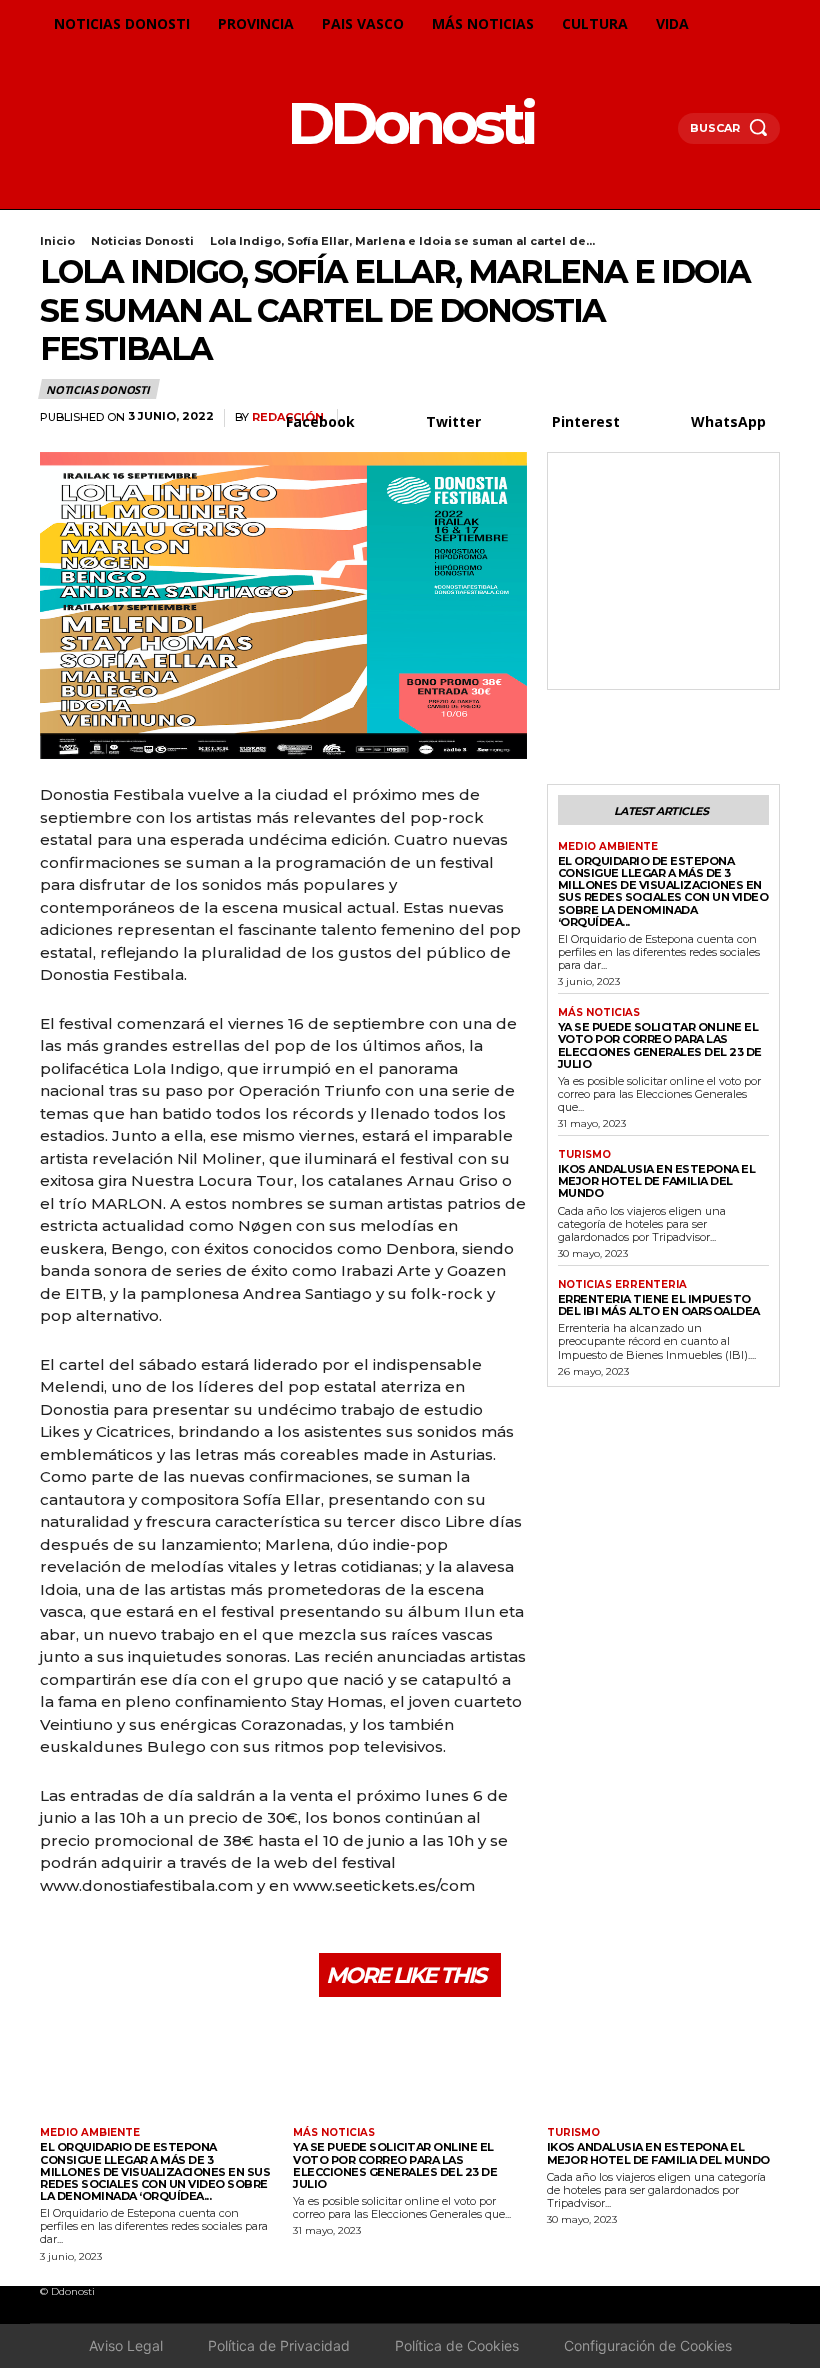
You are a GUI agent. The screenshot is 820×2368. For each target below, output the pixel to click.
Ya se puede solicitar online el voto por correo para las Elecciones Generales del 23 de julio (660, 1045)
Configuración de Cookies (648, 2345)
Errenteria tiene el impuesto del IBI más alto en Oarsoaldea (659, 1305)
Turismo (584, 1155)
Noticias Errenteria (622, 1285)
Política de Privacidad (279, 2345)
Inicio (57, 241)
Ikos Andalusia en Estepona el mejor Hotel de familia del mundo (657, 1181)
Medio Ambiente (608, 847)
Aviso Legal (126, 2345)
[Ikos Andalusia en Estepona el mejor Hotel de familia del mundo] (663, 2064)
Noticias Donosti (142, 241)
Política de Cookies (457, 2345)
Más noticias (599, 1013)
